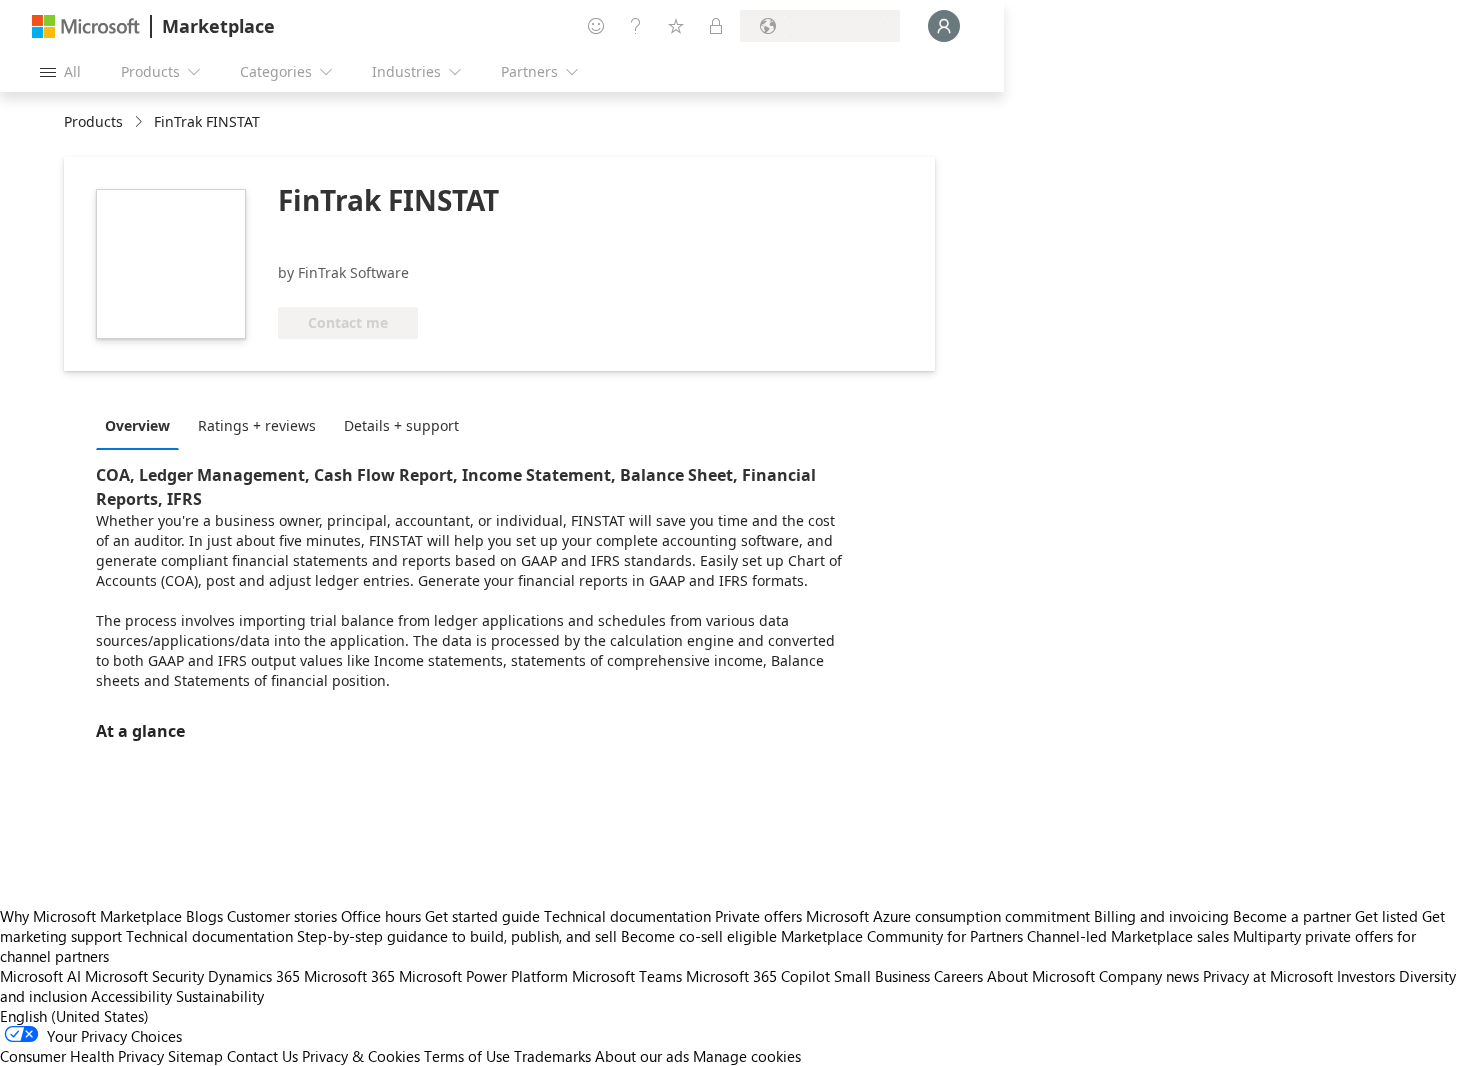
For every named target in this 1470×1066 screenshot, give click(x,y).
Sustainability (220, 996)
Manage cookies (747, 1056)
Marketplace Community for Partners (902, 936)
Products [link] (93, 121)
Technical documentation (627, 916)
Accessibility (131, 996)
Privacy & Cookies (361, 1056)
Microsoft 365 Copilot (758, 976)
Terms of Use (467, 1056)
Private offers (758, 916)
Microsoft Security (144, 976)
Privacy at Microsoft (1268, 976)
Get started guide (482, 916)
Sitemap (195, 1056)
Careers (958, 976)
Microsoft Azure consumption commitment (950, 916)
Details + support (401, 425)
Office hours (381, 916)
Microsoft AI (40, 976)
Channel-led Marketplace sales (1128, 936)
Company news (1149, 976)
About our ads (642, 1056)
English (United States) (74, 1016)
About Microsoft (1041, 976)
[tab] (142, 425)
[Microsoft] (86, 26)
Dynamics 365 (254, 976)
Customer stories (282, 916)
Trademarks (552, 1056)
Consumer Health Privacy (82, 1056)
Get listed (1386, 916)
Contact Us (262, 1056)
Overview (137, 425)
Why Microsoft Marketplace (91, 916)
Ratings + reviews (257, 425)
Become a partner (1292, 916)
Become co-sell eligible (699, 936)
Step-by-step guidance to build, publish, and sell (457, 936)
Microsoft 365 (349, 976)
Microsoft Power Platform (483, 976)
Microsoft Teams (627, 976)
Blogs (204, 916)
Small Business (882, 976)
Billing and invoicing (1161, 916)
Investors (1366, 976)
